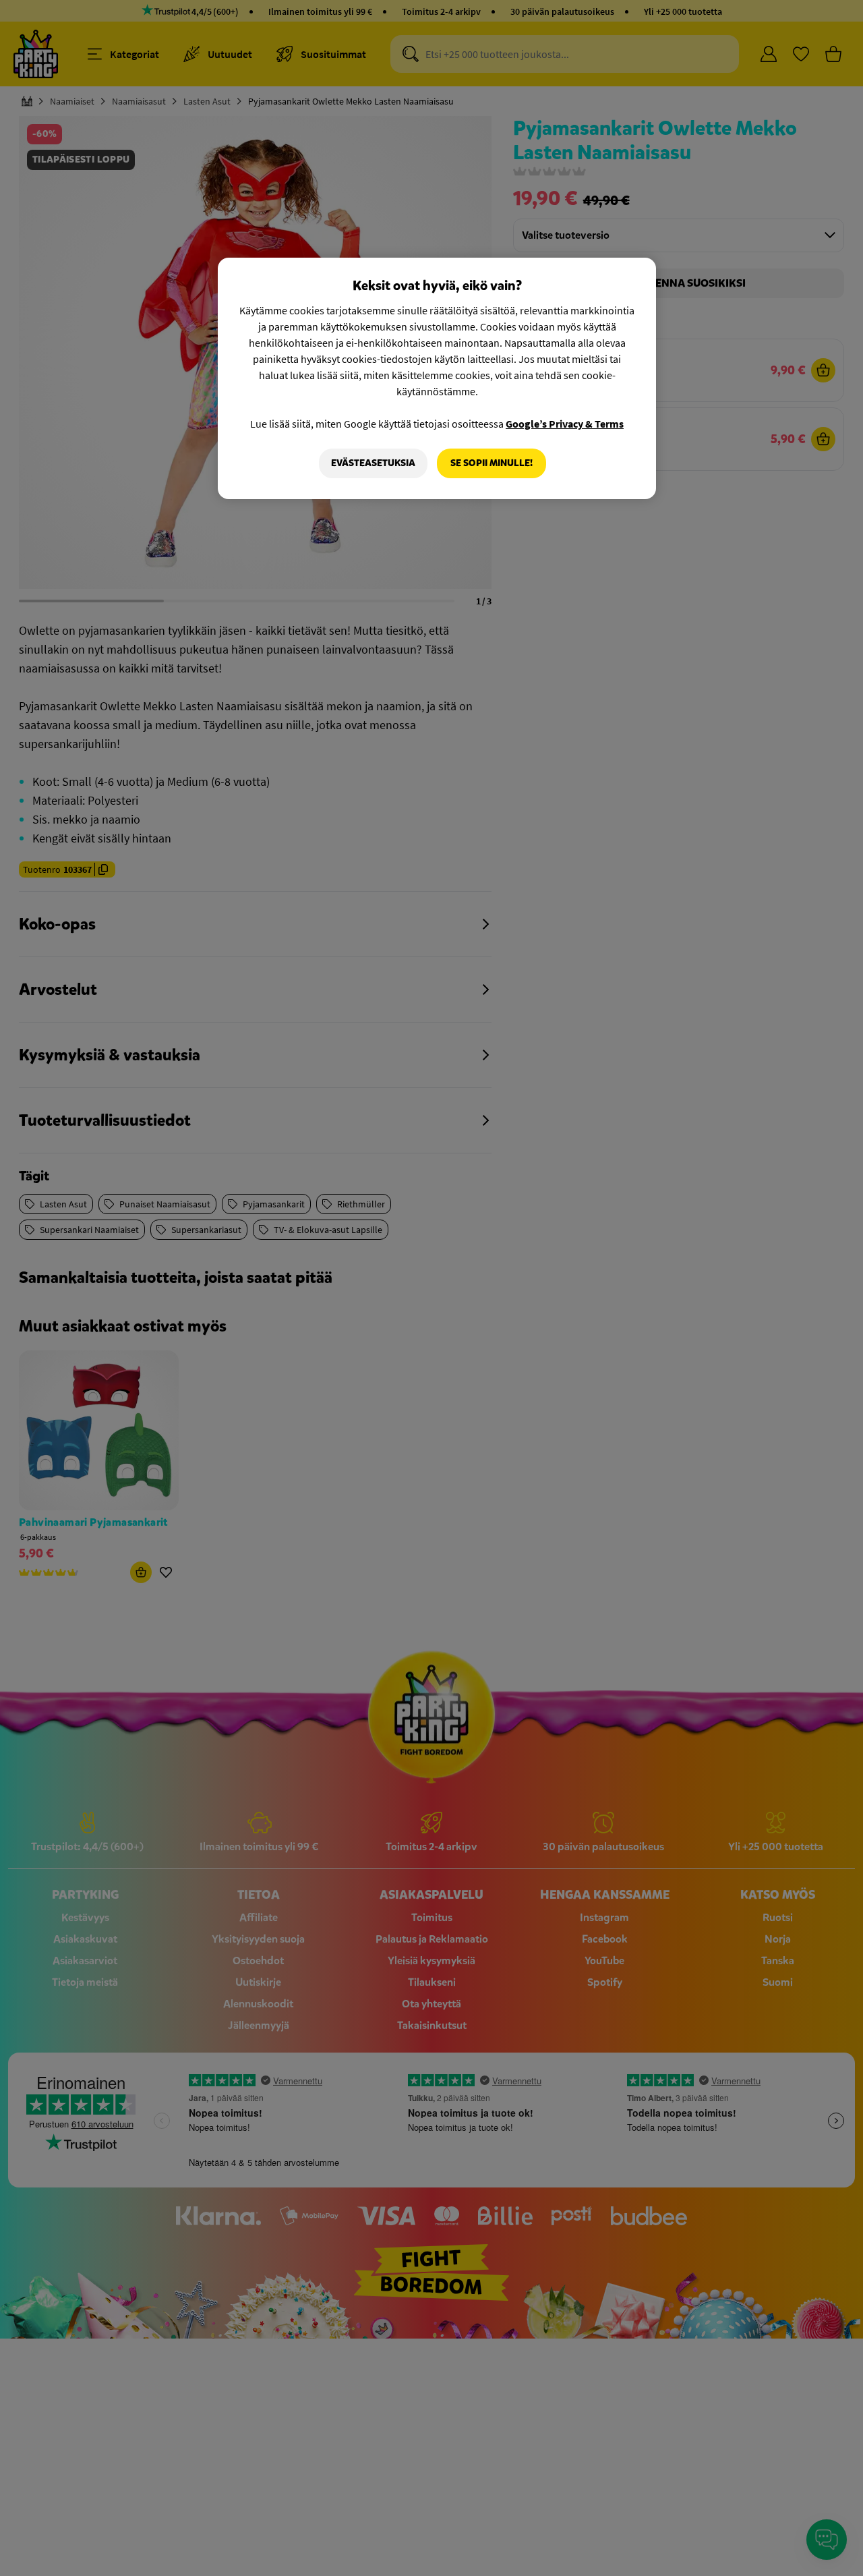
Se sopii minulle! (492, 463)
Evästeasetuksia (373, 463)
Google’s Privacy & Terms (565, 424)
